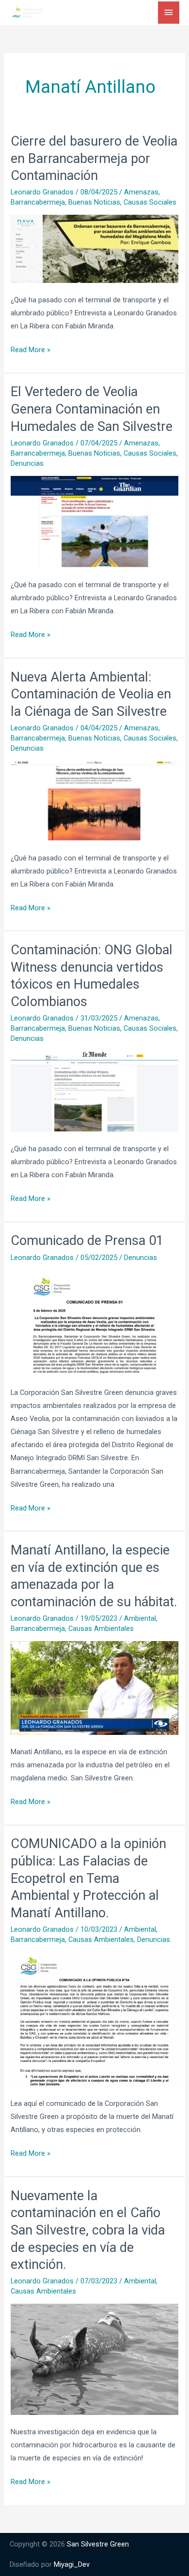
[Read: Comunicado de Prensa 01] (94, 1322)
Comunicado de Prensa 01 (87, 1241)
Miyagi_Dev (72, 2564)
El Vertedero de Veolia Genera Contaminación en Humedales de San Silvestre (92, 409)
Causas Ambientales (101, 1629)
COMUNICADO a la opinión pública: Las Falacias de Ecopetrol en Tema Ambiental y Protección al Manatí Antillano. (88, 1878)
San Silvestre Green (98, 2544)
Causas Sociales (150, 202)
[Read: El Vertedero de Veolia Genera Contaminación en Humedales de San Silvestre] (94, 521)
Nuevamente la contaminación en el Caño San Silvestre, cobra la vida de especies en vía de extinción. (88, 2230)
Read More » (31, 349)
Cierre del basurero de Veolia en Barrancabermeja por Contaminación (94, 158)
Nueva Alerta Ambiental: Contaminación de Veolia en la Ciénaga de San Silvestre (91, 694)
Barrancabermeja (38, 202)
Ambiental (140, 1618)
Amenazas (141, 192)
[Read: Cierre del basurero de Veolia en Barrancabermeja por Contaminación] (94, 248)
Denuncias (27, 463)
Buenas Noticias (94, 202)
